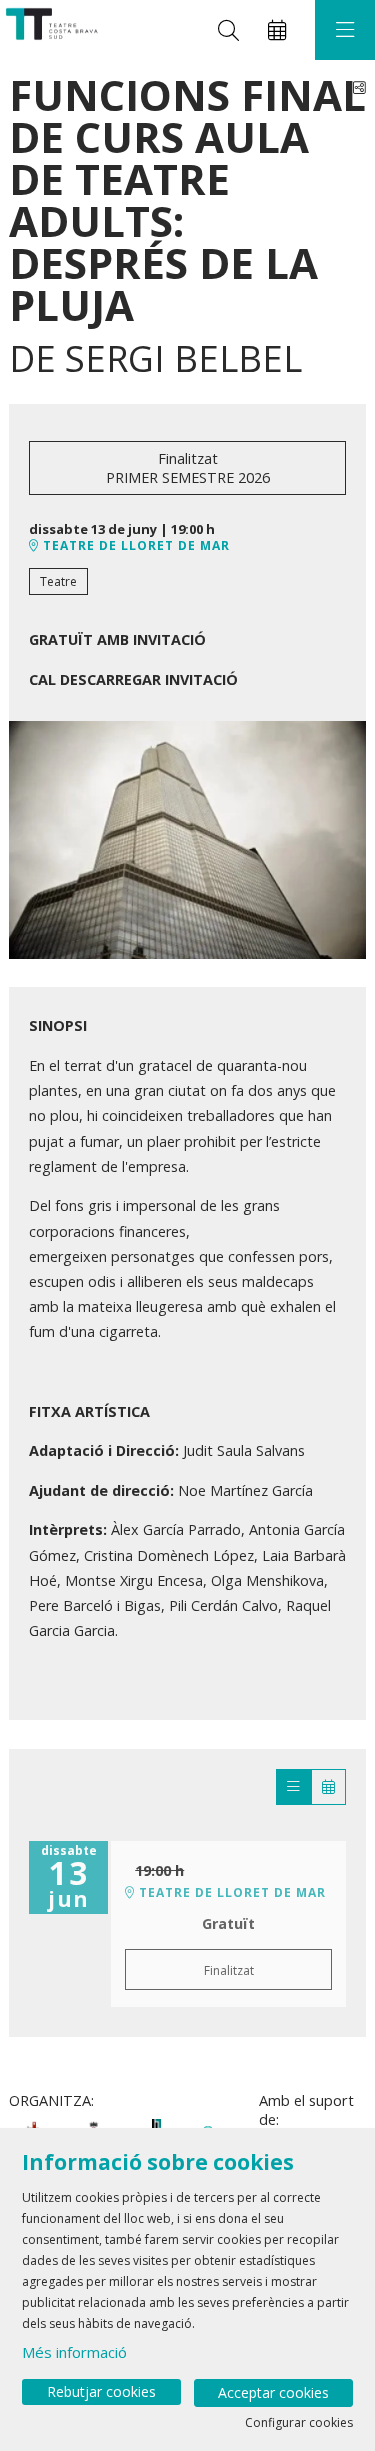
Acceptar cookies (273, 2392)
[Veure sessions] (293, 1787)
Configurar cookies (299, 2423)
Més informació (74, 2352)
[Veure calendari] (328, 1787)
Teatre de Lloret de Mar (134, 546)
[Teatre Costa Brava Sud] (49, 30)
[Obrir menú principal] (345, 30)
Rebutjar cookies (101, 2391)
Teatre (58, 581)
